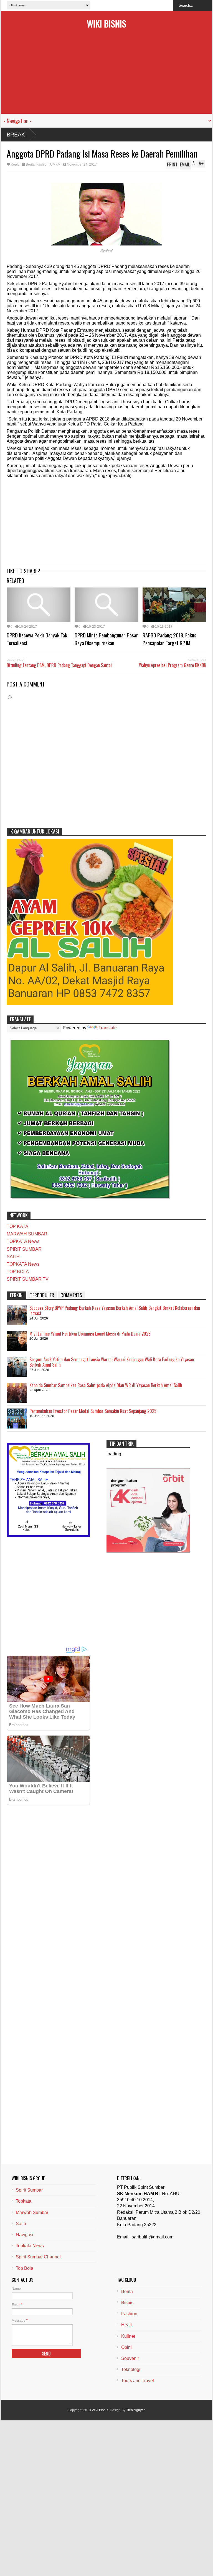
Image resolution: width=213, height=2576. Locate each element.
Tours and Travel (138, 2381)
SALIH (13, 1257)
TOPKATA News (23, 1241)
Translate (108, 1028)
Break (16, 135)
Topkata (24, 2201)
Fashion (42, 164)
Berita (30, 164)
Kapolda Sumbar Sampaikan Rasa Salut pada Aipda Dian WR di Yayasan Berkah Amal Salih (106, 1385)
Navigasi (25, 2235)
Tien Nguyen (136, 2410)
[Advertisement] (106, 75)
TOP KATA (17, 1226)
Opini (126, 2347)
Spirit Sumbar (29, 2190)
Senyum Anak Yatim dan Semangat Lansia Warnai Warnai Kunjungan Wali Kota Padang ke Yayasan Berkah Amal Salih (112, 1362)
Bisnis (127, 2303)
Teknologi (131, 2369)
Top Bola (25, 2268)
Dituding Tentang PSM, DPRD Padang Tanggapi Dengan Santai (59, 665)
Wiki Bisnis (106, 23)
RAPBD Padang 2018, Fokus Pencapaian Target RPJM (169, 639)
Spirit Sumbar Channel (38, 2257)
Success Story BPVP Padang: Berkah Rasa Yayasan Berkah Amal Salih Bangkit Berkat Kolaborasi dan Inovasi (115, 1311)
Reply (15, 164)
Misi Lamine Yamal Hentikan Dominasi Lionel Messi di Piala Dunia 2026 (90, 1334)
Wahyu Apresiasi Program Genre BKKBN (173, 665)
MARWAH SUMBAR (27, 1234)
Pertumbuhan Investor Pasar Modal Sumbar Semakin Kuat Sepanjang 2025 (93, 1411)
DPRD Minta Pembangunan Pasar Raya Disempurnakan (106, 639)
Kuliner (128, 2336)
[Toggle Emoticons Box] (10, 697)
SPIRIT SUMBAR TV (28, 1279)
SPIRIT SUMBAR (24, 1249)
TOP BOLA (18, 1272)
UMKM (55, 164)
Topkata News (30, 2246)
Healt (126, 2325)
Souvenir (130, 2358)
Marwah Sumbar (32, 2212)
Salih (21, 2224)
